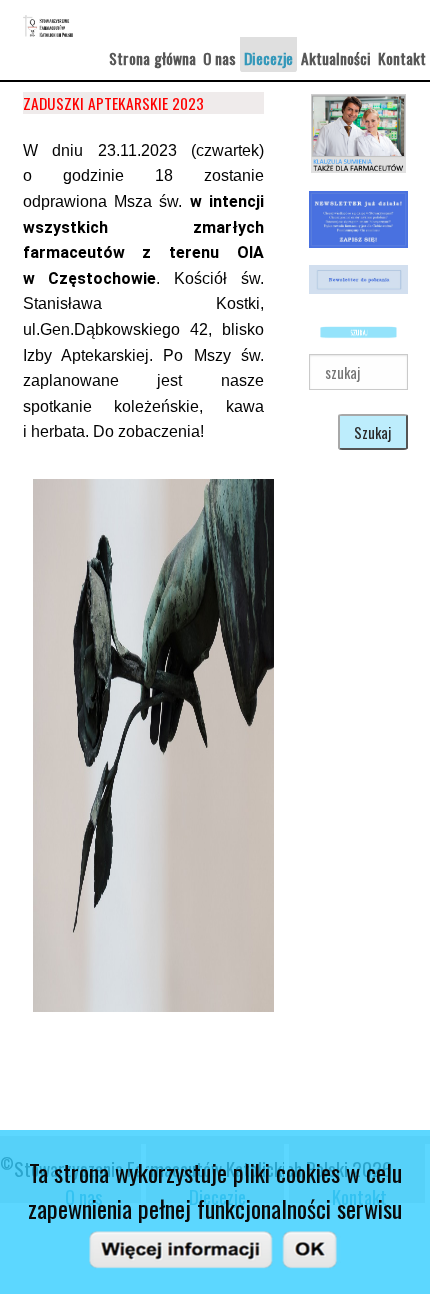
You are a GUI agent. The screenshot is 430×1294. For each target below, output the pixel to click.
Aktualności (336, 58)
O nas (219, 58)
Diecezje (268, 58)
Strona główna (152, 58)
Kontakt (402, 58)
